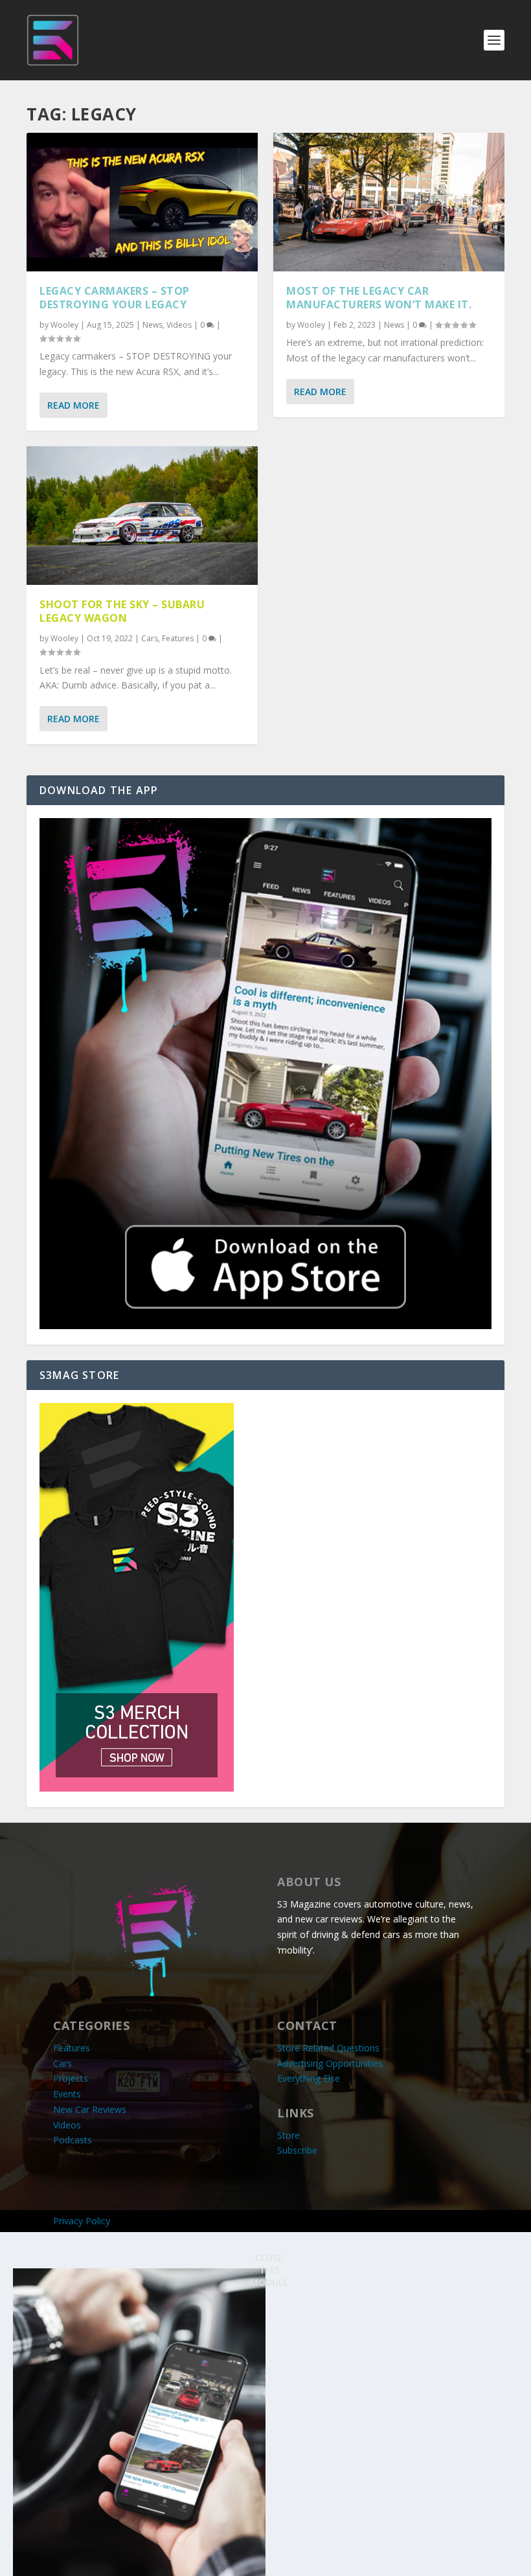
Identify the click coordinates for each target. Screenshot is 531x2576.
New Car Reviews (90, 2109)
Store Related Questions (328, 2048)
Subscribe (297, 2150)
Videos (179, 325)
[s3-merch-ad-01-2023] (137, 1788)
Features (178, 638)
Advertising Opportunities (330, 2063)
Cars (150, 638)
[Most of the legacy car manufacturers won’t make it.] (389, 202)
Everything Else (309, 2078)
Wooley (64, 325)
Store (288, 2135)
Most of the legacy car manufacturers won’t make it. (379, 298)
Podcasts (73, 2140)
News (153, 325)
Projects (71, 2078)
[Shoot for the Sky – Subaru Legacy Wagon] (142, 516)
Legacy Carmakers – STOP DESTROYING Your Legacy (115, 298)
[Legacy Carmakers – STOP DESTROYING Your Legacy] (142, 202)
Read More (73, 405)
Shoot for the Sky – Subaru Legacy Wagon (122, 611)
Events (67, 2094)
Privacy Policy (82, 2221)
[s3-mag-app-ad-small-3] (265, 1326)
